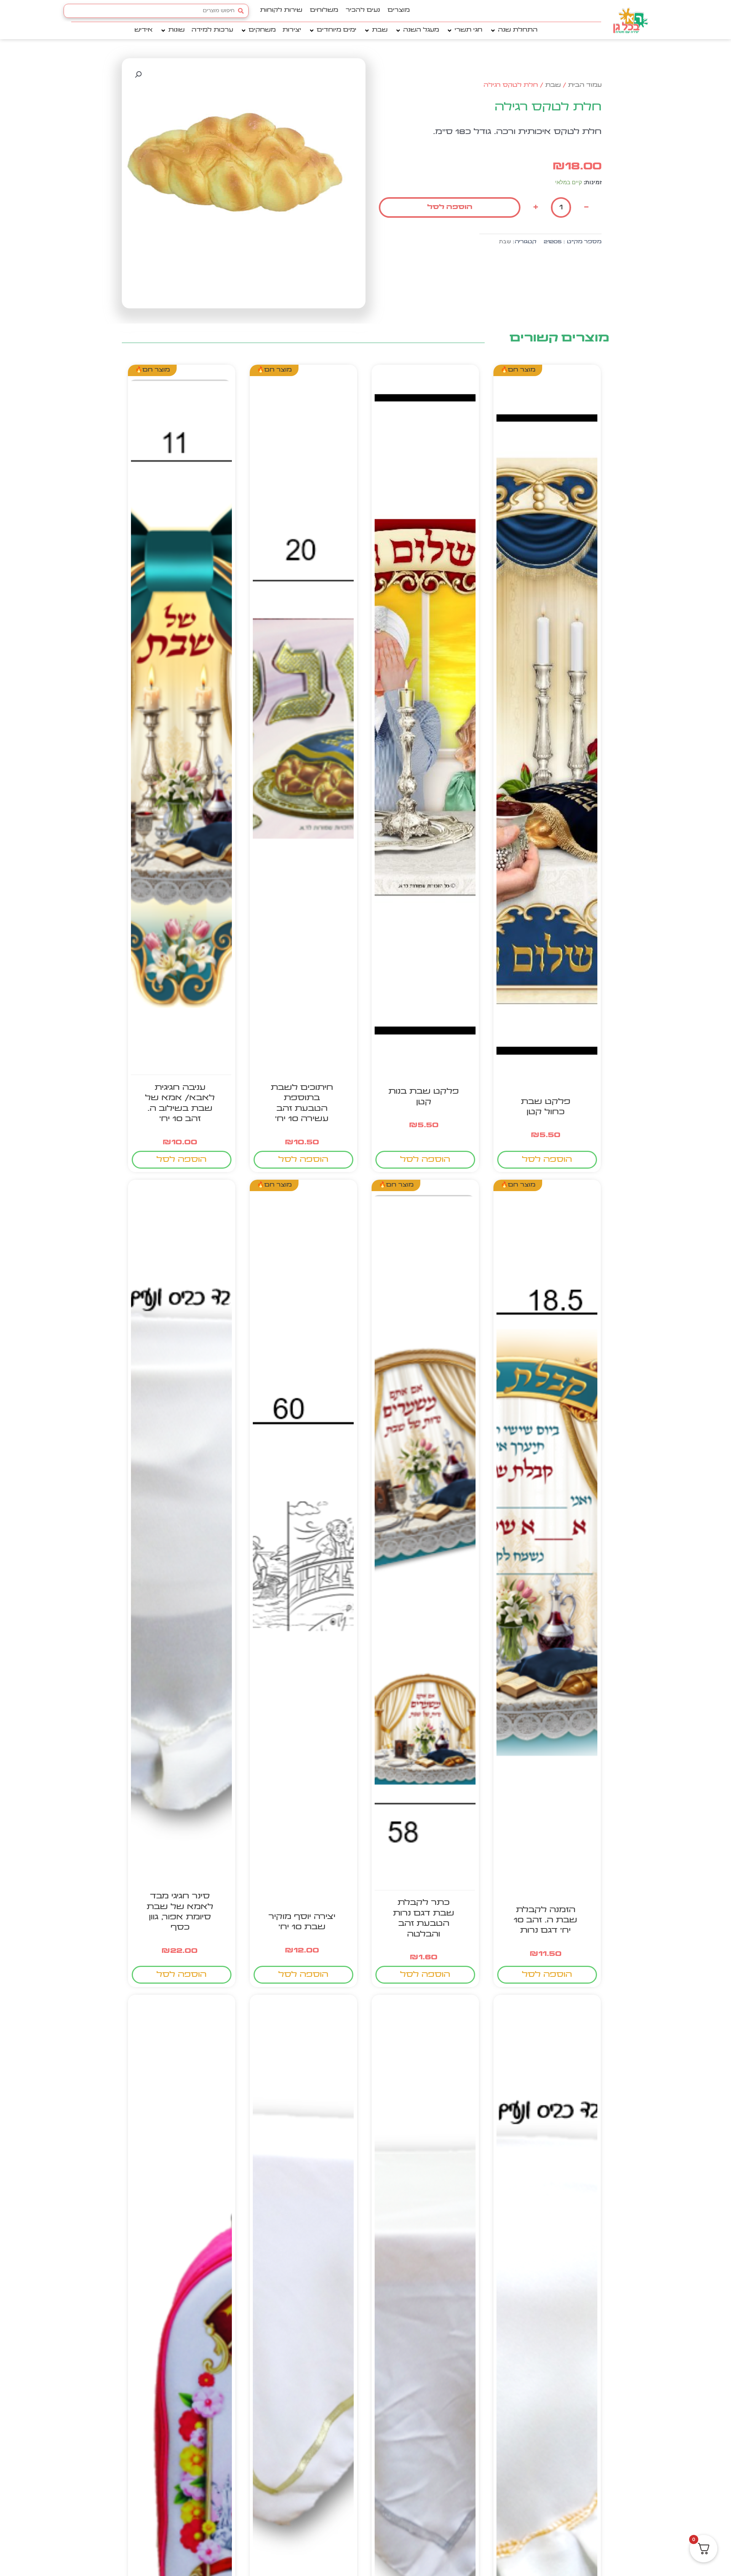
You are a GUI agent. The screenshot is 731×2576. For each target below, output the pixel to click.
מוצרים (399, 10)
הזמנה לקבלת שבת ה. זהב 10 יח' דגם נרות (545, 1920)
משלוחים (324, 10)
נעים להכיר (363, 10)
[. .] (547, 735)
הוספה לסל (450, 207)
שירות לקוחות (281, 10)
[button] (513, 31)
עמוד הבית (585, 85)
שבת (553, 85)
